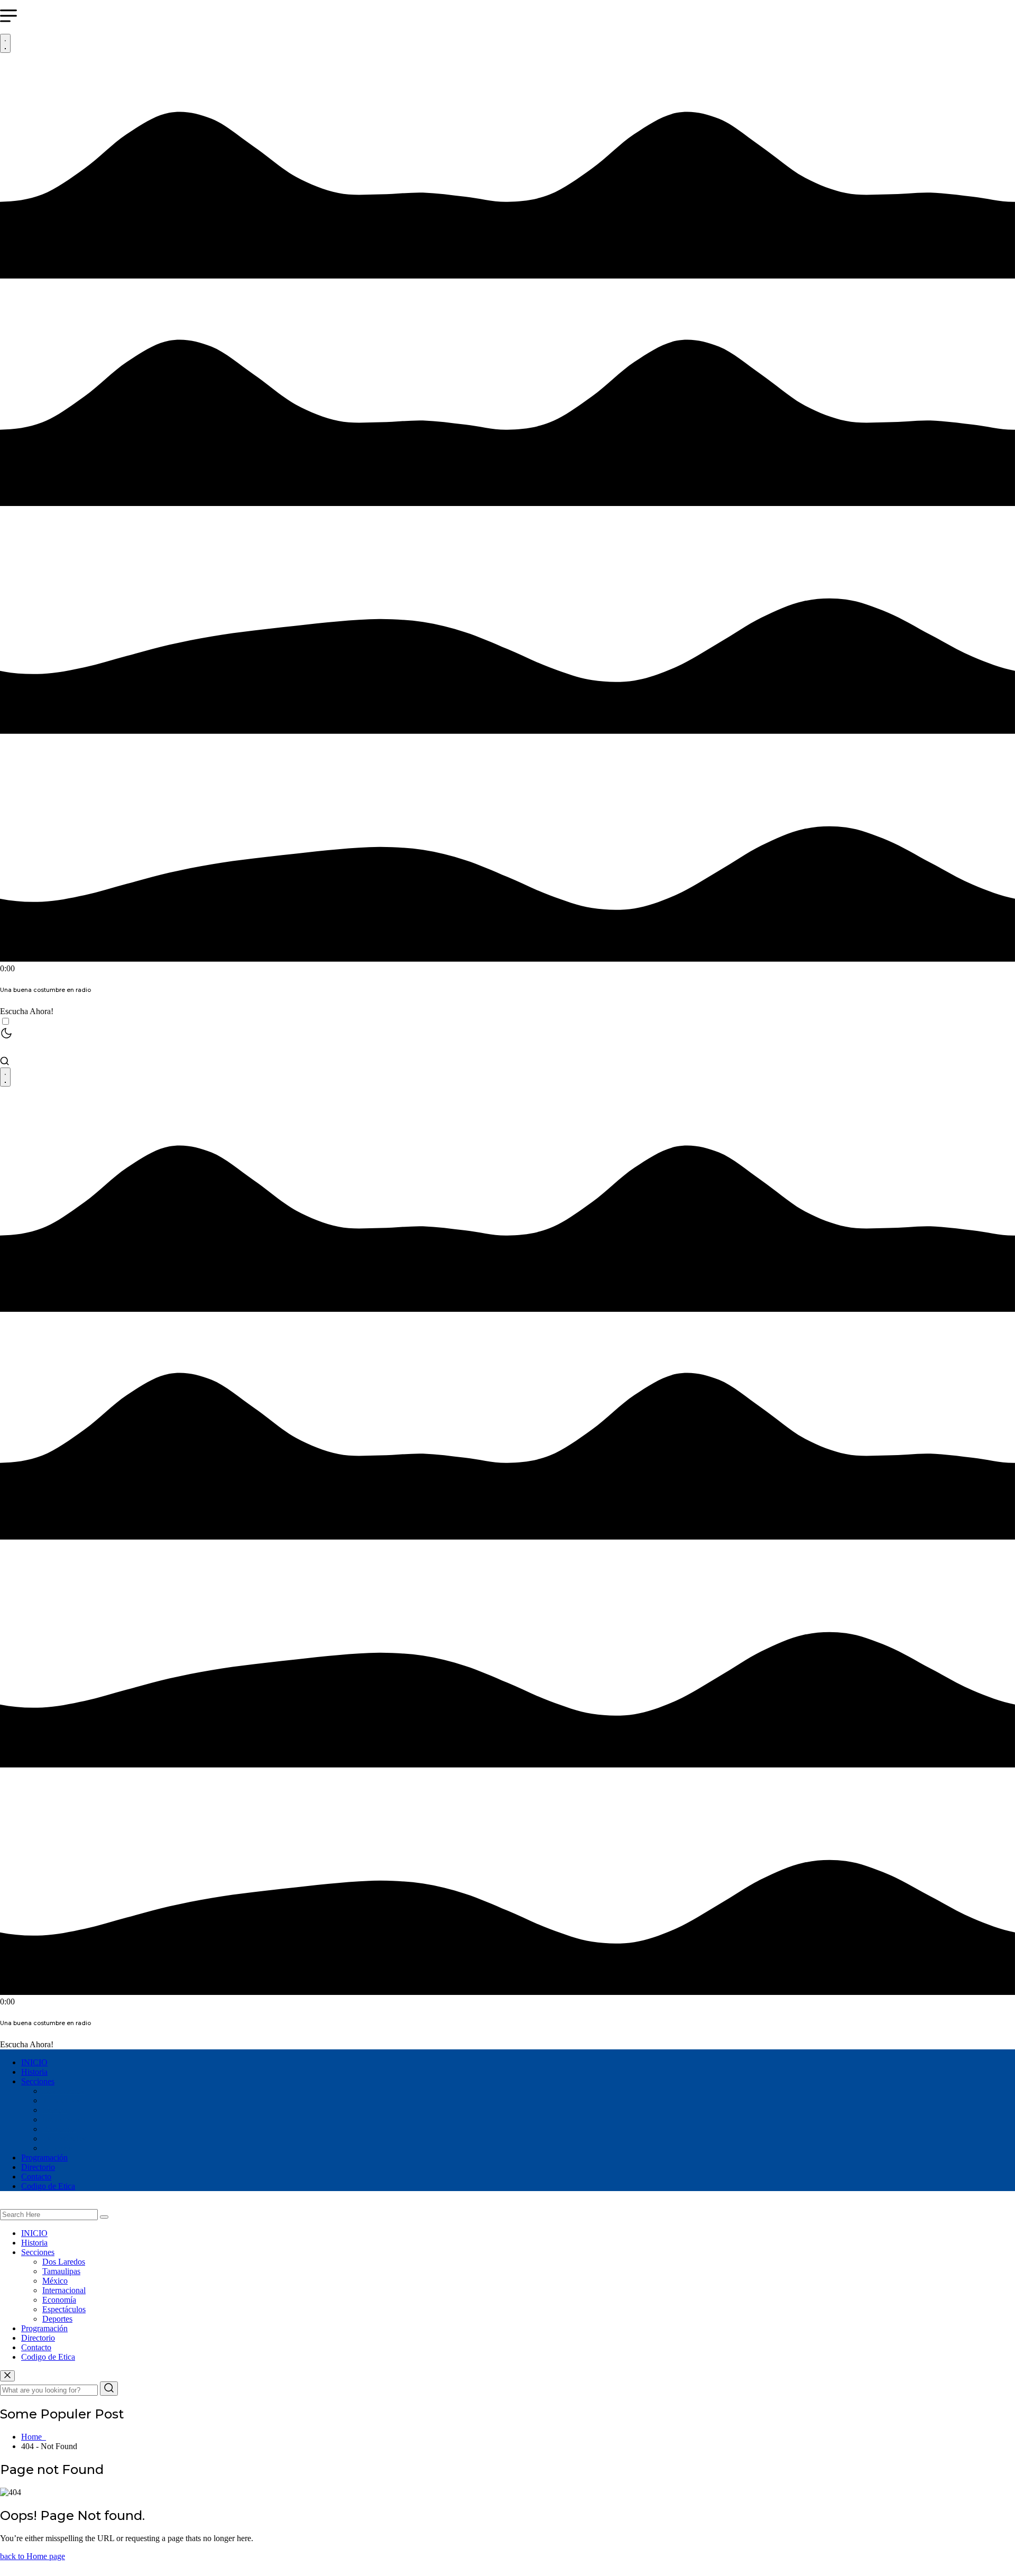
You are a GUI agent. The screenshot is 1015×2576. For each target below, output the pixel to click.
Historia (34, 2072)
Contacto (36, 2177)
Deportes (57, 2148)
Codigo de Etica (48, 2186)
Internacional (64, 2119)
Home (34, 2437)
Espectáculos (64, 2138)
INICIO (34, 2062)
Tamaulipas (61, 2100)
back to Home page (33, 2556)
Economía (59, 2129)
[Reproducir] (5, 43)
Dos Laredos (64, 2091)
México (55, 2110)
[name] (7, 2376)
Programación (44, 2158)
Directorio (38, 2167)
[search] (104, 2217)
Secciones (38, 2081)
